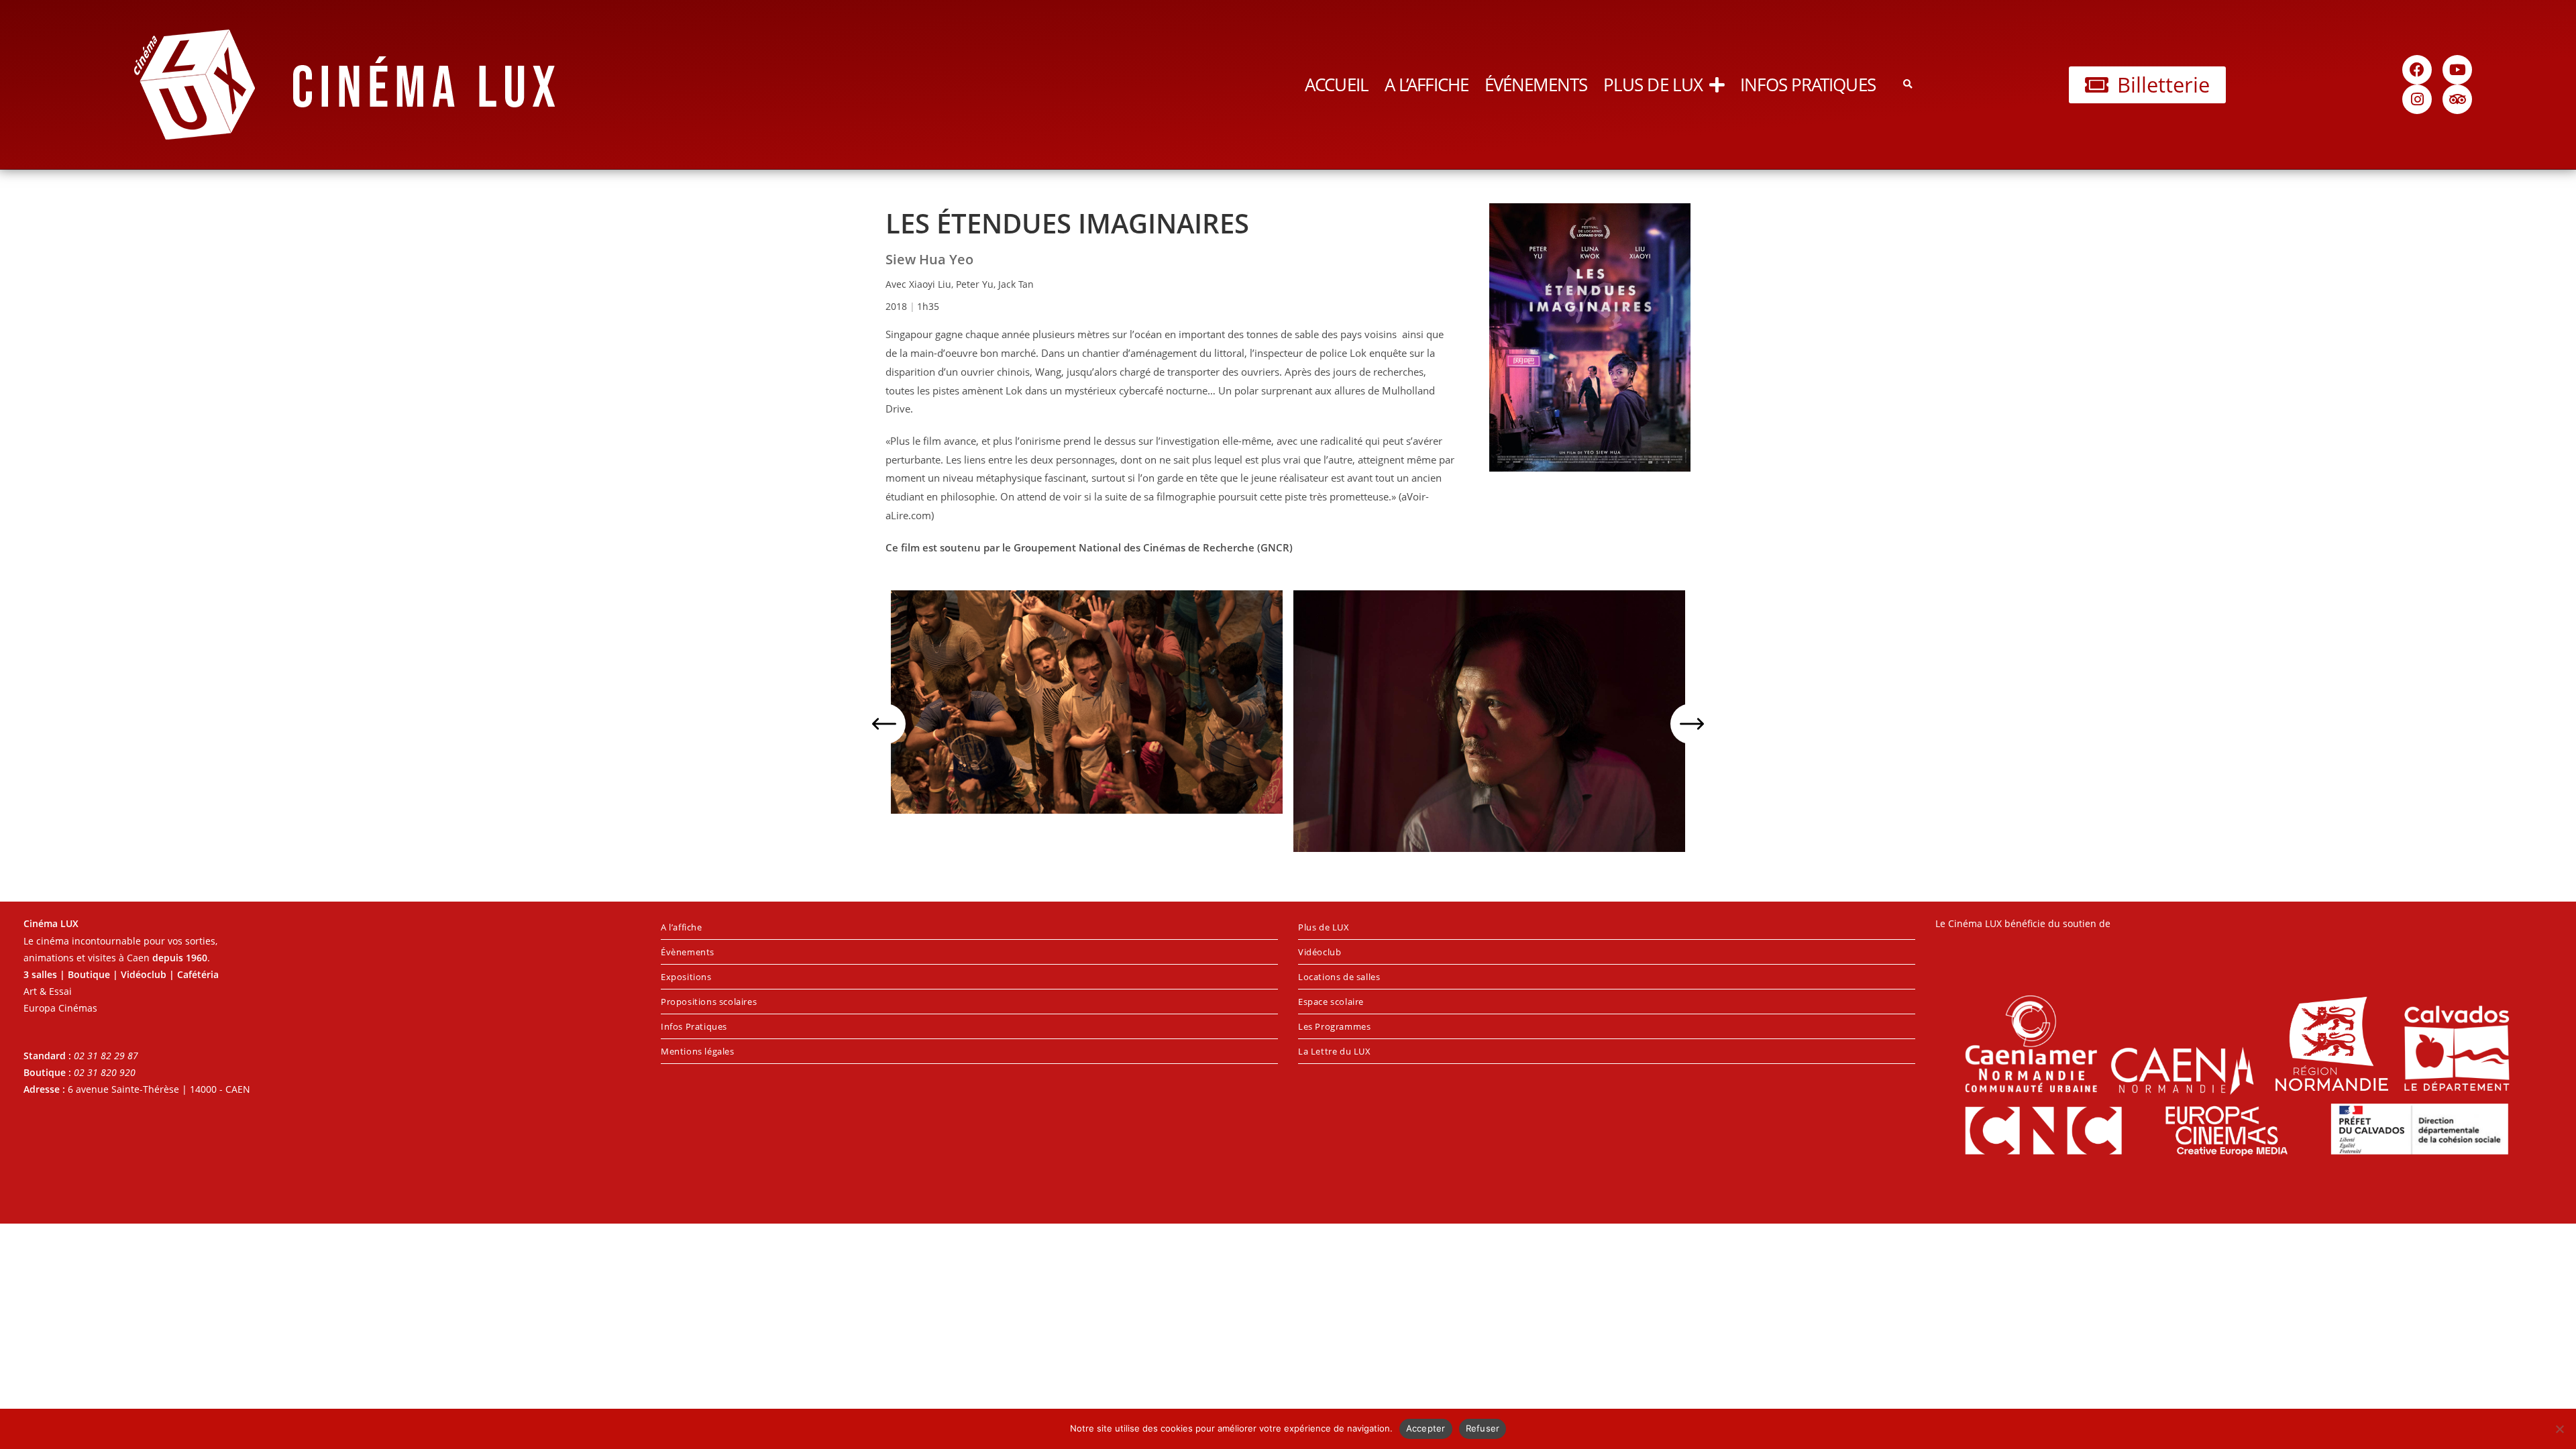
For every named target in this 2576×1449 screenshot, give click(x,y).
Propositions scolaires (709, 1002)
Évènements (688, 952)
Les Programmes (1334, 1026)
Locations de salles (1339, 977)
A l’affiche (1427, 85)
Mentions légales (698, 1051)
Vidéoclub (1320, 952)
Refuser (1483, 1428)
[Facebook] (2417, 70)
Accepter (1426, 1428)
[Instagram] (2417, 99)
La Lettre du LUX (1335, 1051)
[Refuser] (2559, 1429)
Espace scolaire (1331, 1002)
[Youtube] (2457, 70)
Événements (1536, 85)
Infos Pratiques (1808, 85)
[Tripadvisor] (2457, 99)
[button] (1908, 85)
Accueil (1337, 85)
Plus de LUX (1653, 85)
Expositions (686, 977)
